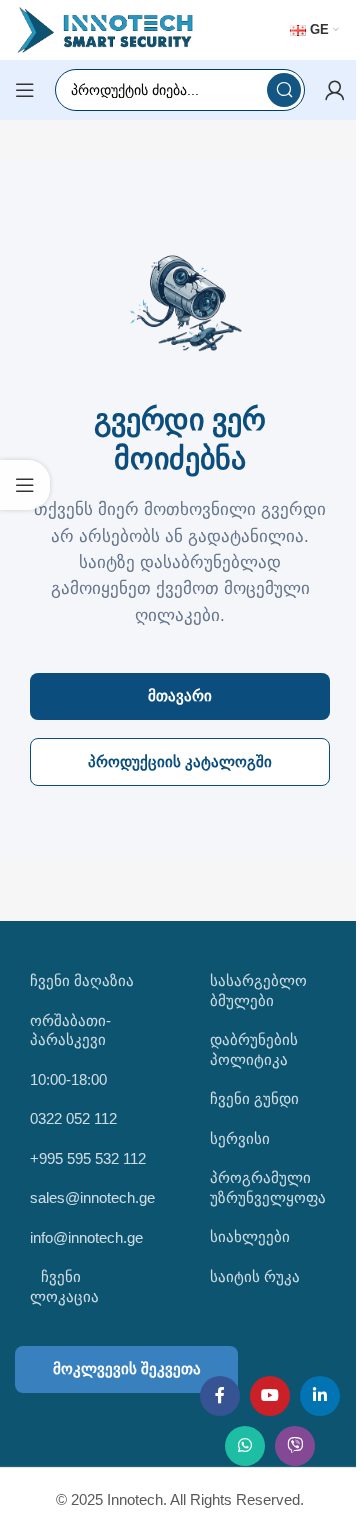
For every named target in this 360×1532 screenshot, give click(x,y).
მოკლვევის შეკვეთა (127, 1368)
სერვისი (240, 1138)
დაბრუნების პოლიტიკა (254, 1049)
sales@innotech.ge (92, 1197)
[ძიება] (284, 90)
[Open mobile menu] (25, 90)
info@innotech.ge (86, 1237)
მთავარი (180, 695)
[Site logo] (105, 28)
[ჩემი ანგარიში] (335, 90)
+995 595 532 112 (88, 1158)
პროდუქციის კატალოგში (180, 761)
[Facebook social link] (220, 1396)
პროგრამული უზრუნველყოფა (268, 1187)
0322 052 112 (73, 1118)
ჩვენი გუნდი (254, 1098)
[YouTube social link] (270, 1396)
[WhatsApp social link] (245, 1446)
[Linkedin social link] (320, 1396)
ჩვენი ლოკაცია (64, 1286)
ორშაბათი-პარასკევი (70, 1030)
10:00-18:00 (68, 1079)
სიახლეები (250, 1236)
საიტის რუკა (255, 1276)
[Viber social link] (295, 1446)
